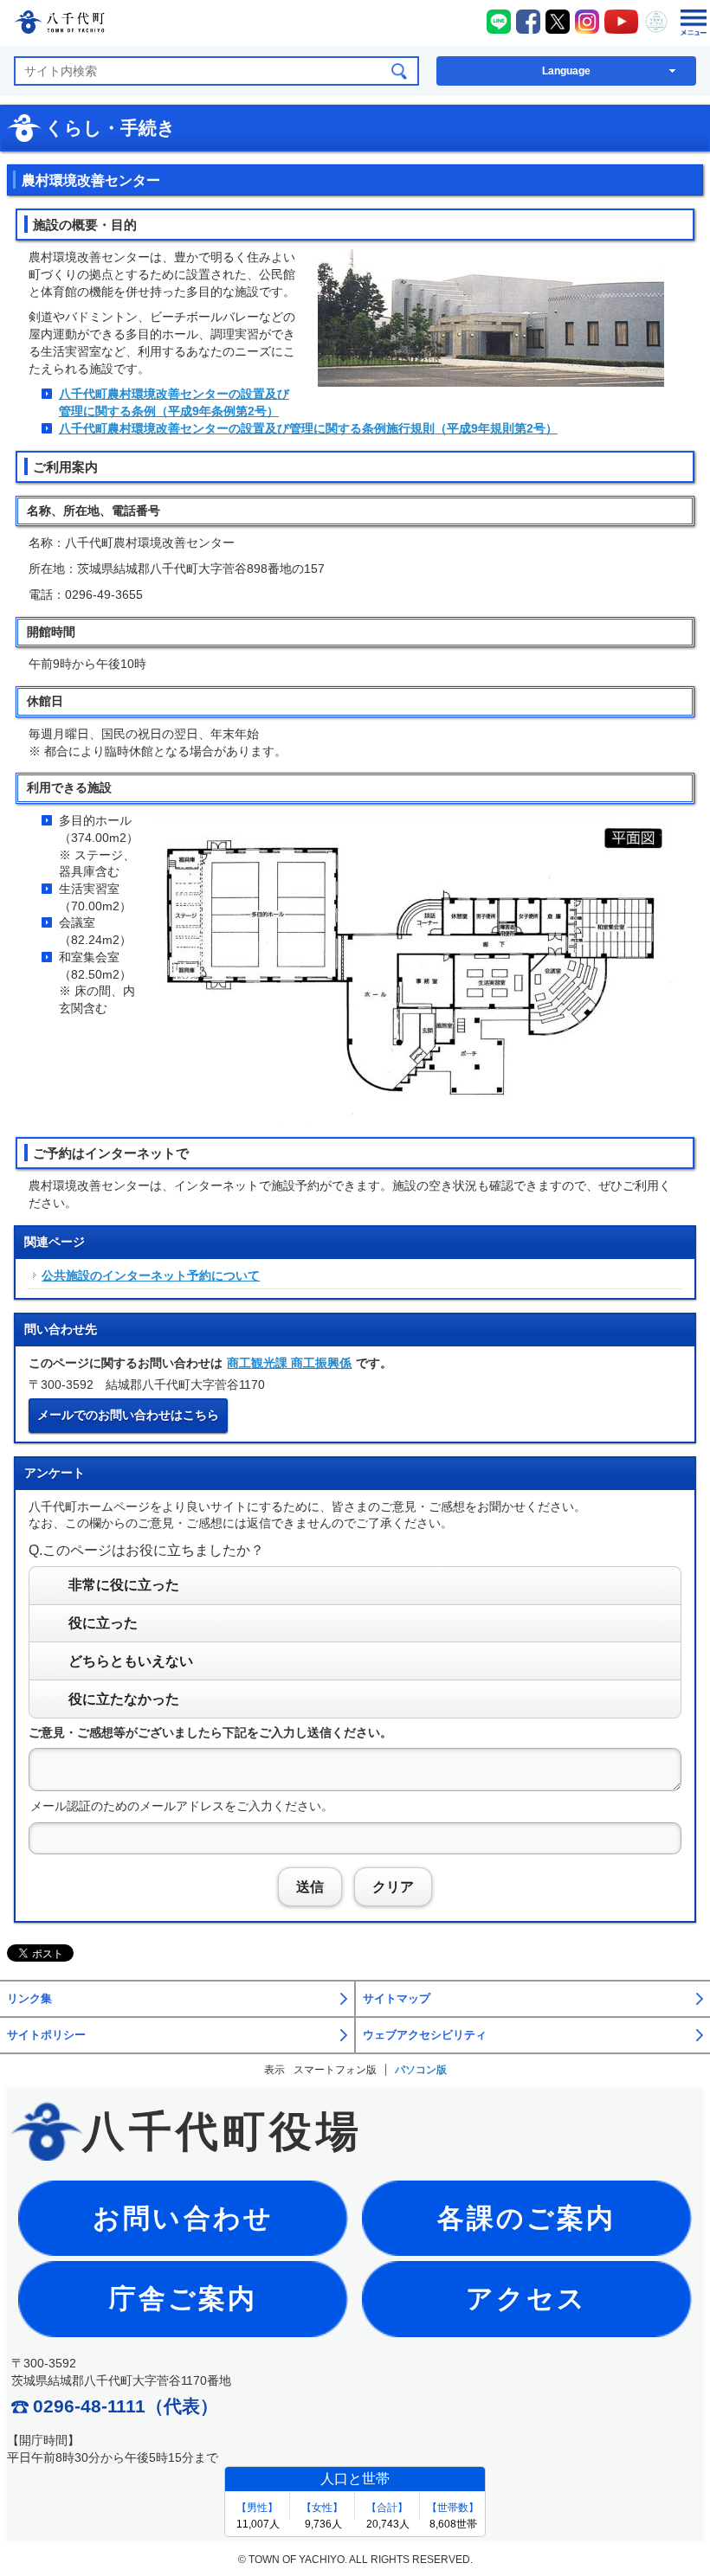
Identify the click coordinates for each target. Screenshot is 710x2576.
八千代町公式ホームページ (59, 25)
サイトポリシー (46, 2035)
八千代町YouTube (622, 22)
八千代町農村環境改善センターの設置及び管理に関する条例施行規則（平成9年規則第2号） (308, 428)
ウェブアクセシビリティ (425, 2035)
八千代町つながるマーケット (656, 22)
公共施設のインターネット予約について (151, 1275)
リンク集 (29, 1999)
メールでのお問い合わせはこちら (128, 1415)
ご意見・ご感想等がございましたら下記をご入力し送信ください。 (210, 1732)
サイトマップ (397, 1999)
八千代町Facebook (528, 22)
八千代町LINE (499, 22)
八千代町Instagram (587, 22)
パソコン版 (421, 2070)
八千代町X (558, 22)
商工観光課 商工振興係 (289, 1363)
